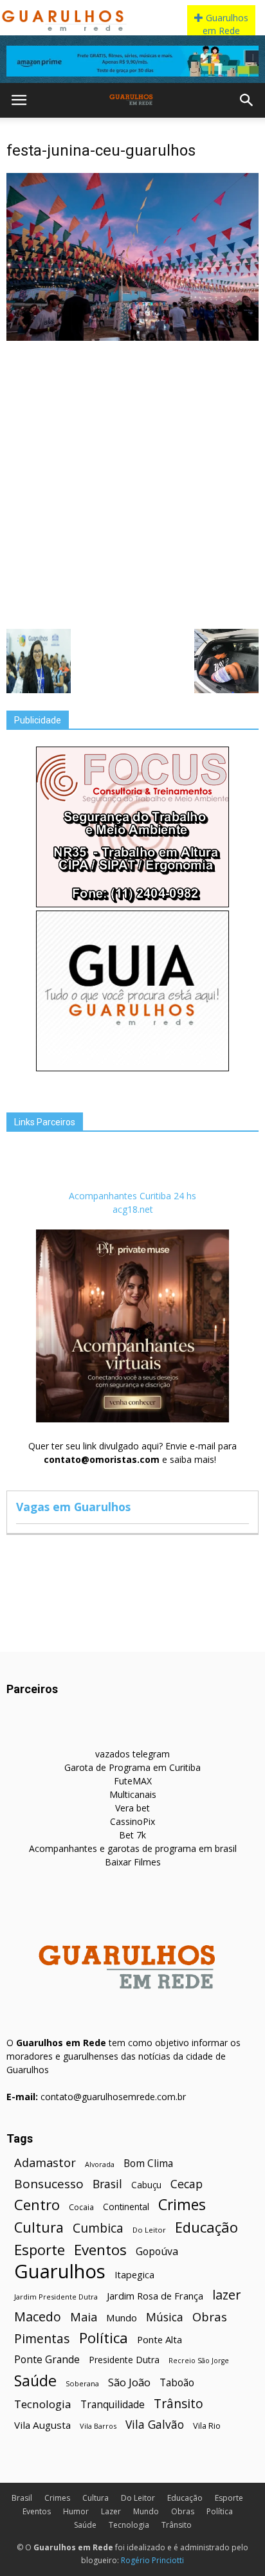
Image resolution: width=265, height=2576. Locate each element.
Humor (76, 2511)
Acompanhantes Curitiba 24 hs (132, 1196)
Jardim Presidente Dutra (56, 2297)
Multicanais (133, 1794)
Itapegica (134, 2275)
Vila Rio (207, 2426)
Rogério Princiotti (152, 2560)
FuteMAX (133, 1781)
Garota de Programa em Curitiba (132, 1767)
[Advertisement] (132, 484)
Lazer (111, 2511)
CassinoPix (132, 1821)
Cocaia (81, 2207)
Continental (126, 2207)
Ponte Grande (47, 2360)
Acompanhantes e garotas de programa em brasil (133, 1848)
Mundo (122, 2317)
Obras (210, 2317)
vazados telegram (132, 1754)
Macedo (38, 2317)
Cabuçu (146, 2185)
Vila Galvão (155, 2425)
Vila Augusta (42, 2425)
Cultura (39, 2227)
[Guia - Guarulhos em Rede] (132, 1068)
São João (129, 2382)
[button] (247, 100)
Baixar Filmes (133, 1862)
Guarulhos (60, 2272)
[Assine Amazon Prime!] (132, 61)
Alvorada (100, 2164)
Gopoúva (157, 2252)
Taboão (177, 2383)
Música (165, 2317)
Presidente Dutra (124, 2360)
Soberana (82, 2383)
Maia (84, 2317)
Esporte (40, 2250)
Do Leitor (149, 2230)
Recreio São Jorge (199, 2361)
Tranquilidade (113, 2405)
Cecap (187, 2184)
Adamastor (45, 2163)
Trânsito (178, 2403)
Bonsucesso (49, 2184)
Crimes (182, 2205)
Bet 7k (132, 1835)
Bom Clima (148, 2163)
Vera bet (132, 1808)
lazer (226, 2295)
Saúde (35, 2381)
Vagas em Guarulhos (73, 1507)
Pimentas (42, 2338)
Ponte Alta (160, 2339)
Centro (37, 2205)
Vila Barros (98, 2426)
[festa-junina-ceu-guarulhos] (132, 338)
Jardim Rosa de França (155, 2296)
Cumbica (98, 2228)
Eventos (100, 2250)
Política (104, 2338)
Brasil (107, 2184)
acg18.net (133, 1209)
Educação (206, 2227)
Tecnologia (43, 2404)
